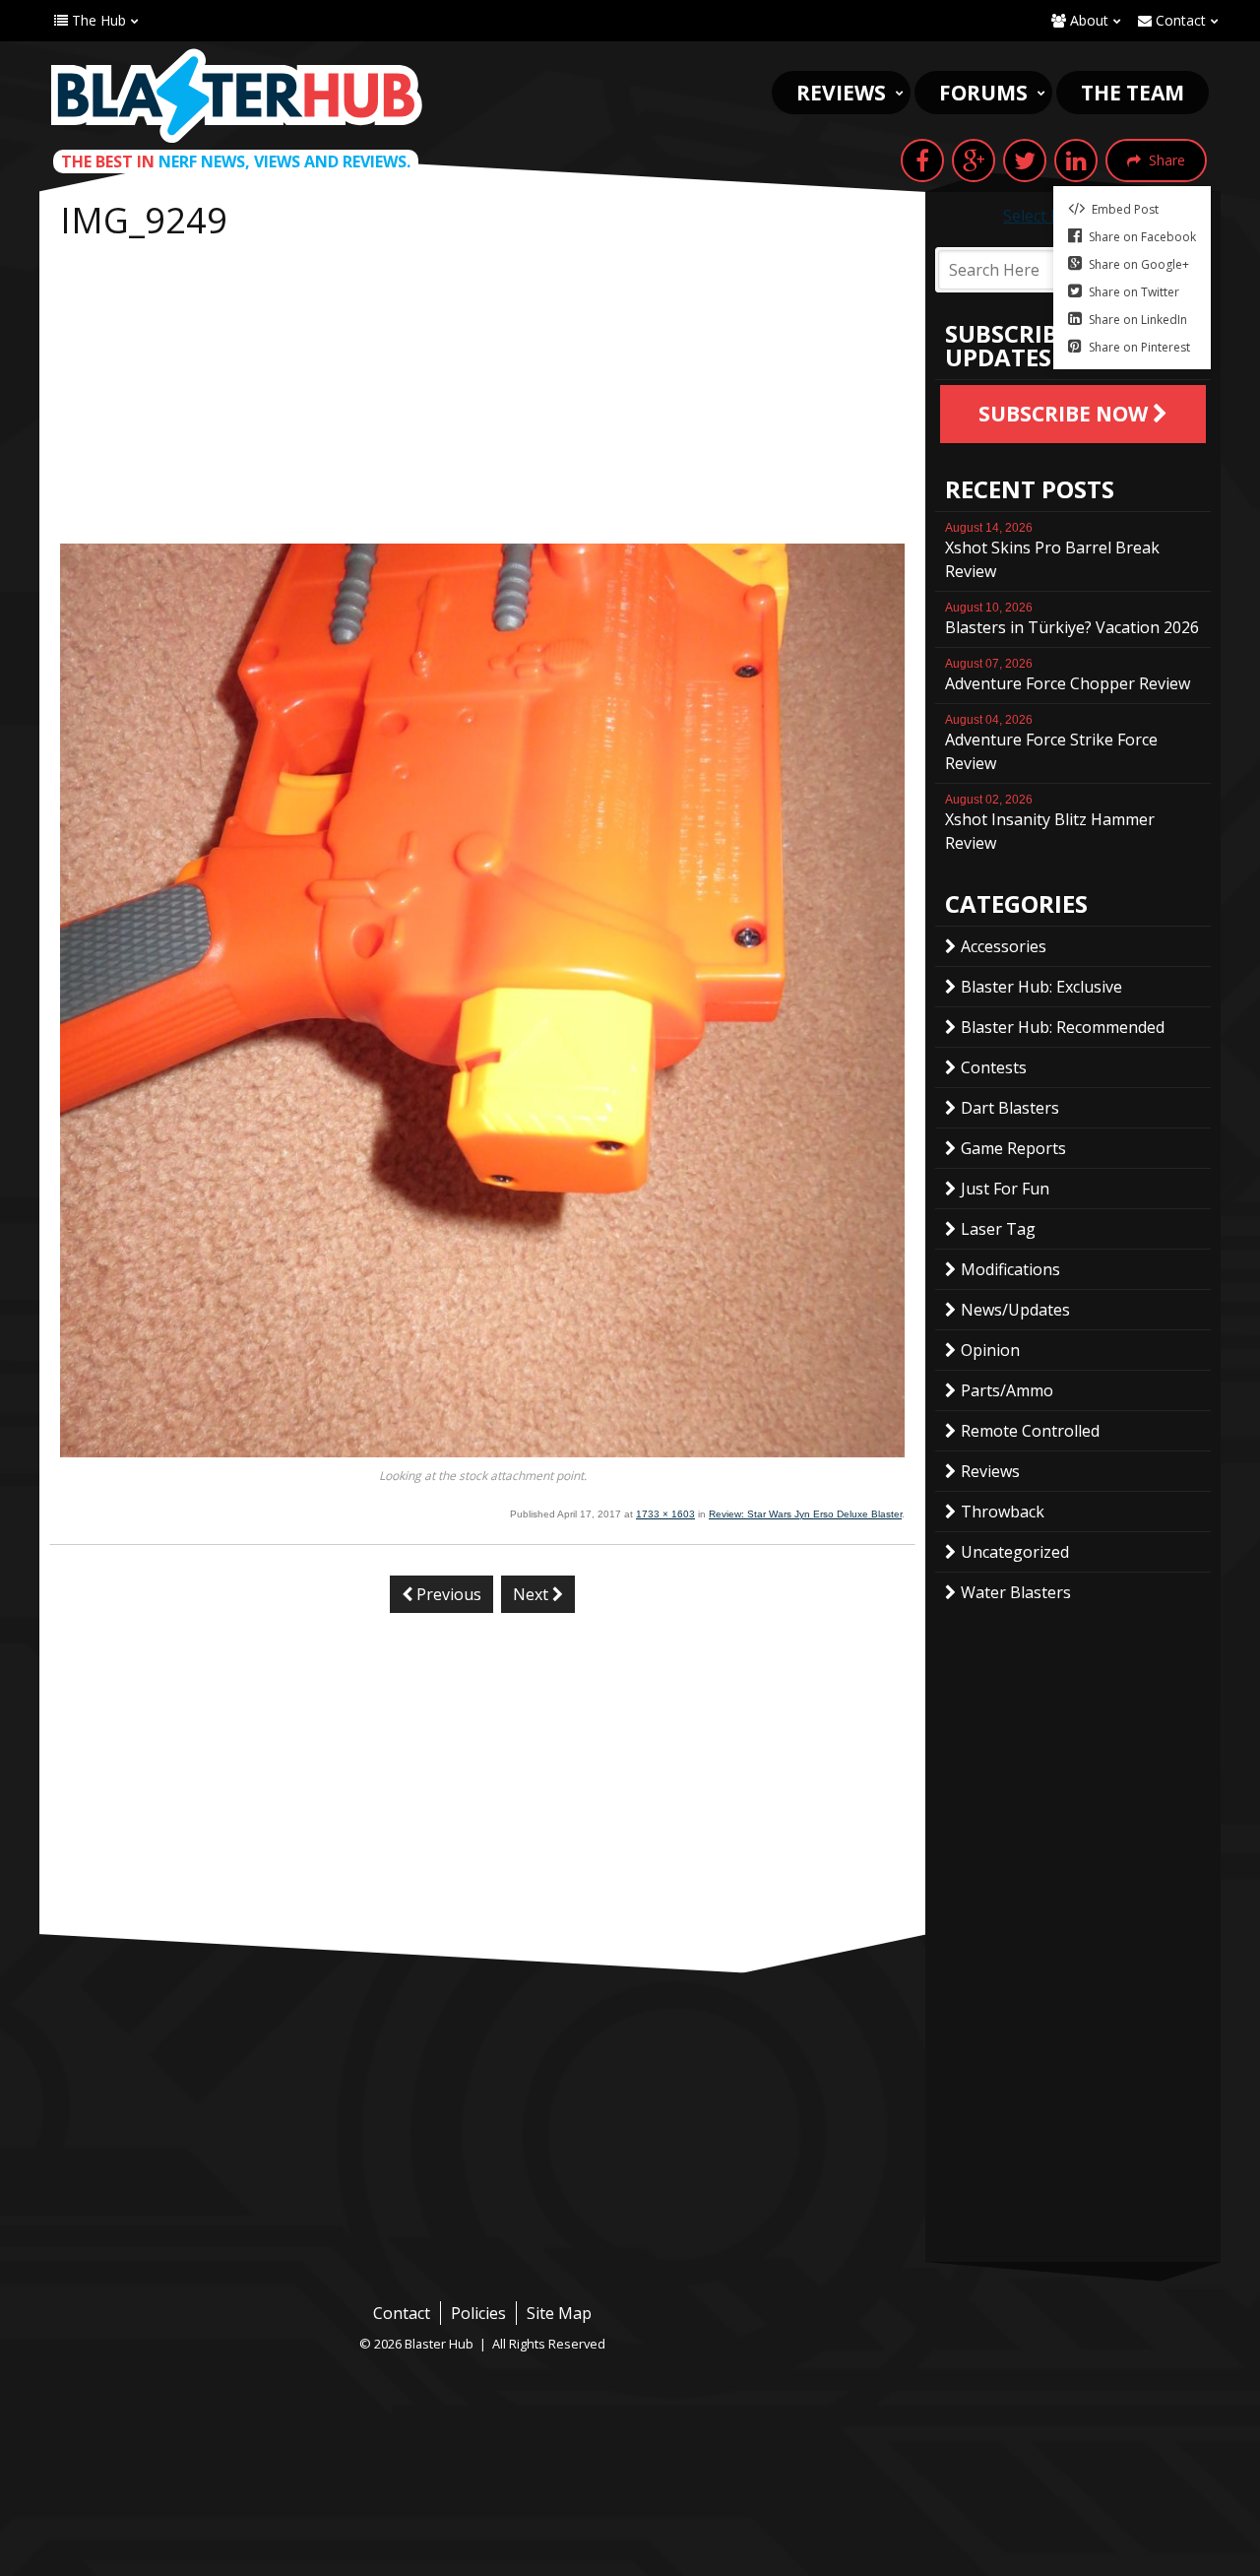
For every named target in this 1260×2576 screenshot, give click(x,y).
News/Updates (1015, 1310)
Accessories (1004, 946)
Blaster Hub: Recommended (1063, 1027)
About (1087, 20)
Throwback (1003, 1512)
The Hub (97, 20)
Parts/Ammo (1007, 1390)
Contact (1179, 20)
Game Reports (1013, 1148)
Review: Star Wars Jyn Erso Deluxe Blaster (805, 1514)
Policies (478, 2313)
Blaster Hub (236, 96)
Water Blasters (1016, 1592)
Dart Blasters (1010, 1108)
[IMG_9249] (482, 1451)
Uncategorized (1015, 1552)
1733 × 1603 (665, 1514)
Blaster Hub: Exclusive (1041, 987)
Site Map (559, 2313)
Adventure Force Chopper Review (1068, 676)
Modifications (1010, 1269)
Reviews (841, 93)
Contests (994, 1067)
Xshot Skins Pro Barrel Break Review (1052, 551)
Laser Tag (998, 1229)
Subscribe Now (1066, 414)
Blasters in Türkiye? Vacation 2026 (1072, 619)
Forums (983, 93)
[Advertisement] (482, 396)
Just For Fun (1005, 1189)
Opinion (990, 1350)
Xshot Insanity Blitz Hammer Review (1050, 823)
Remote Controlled (1030, 1431)
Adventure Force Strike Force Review (1051, 743)
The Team (1133, 93)
